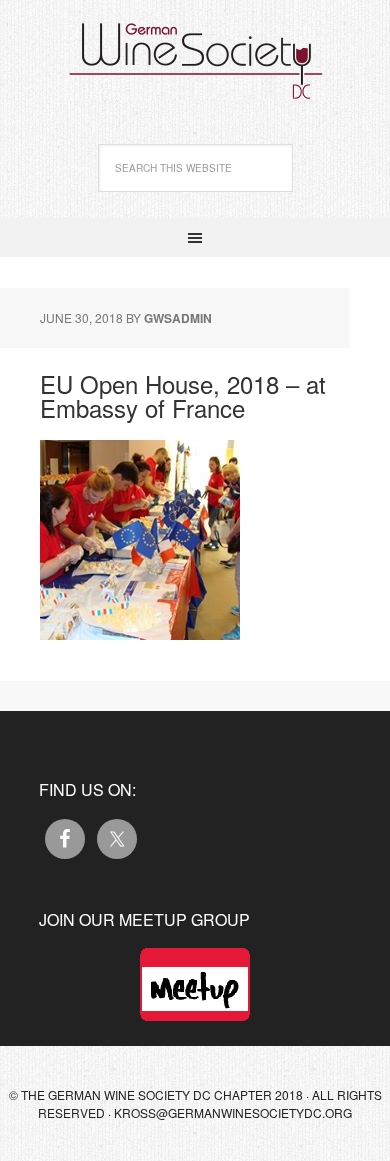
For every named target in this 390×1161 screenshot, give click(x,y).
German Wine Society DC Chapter (195, 50)
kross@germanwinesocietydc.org (233, 1112)
